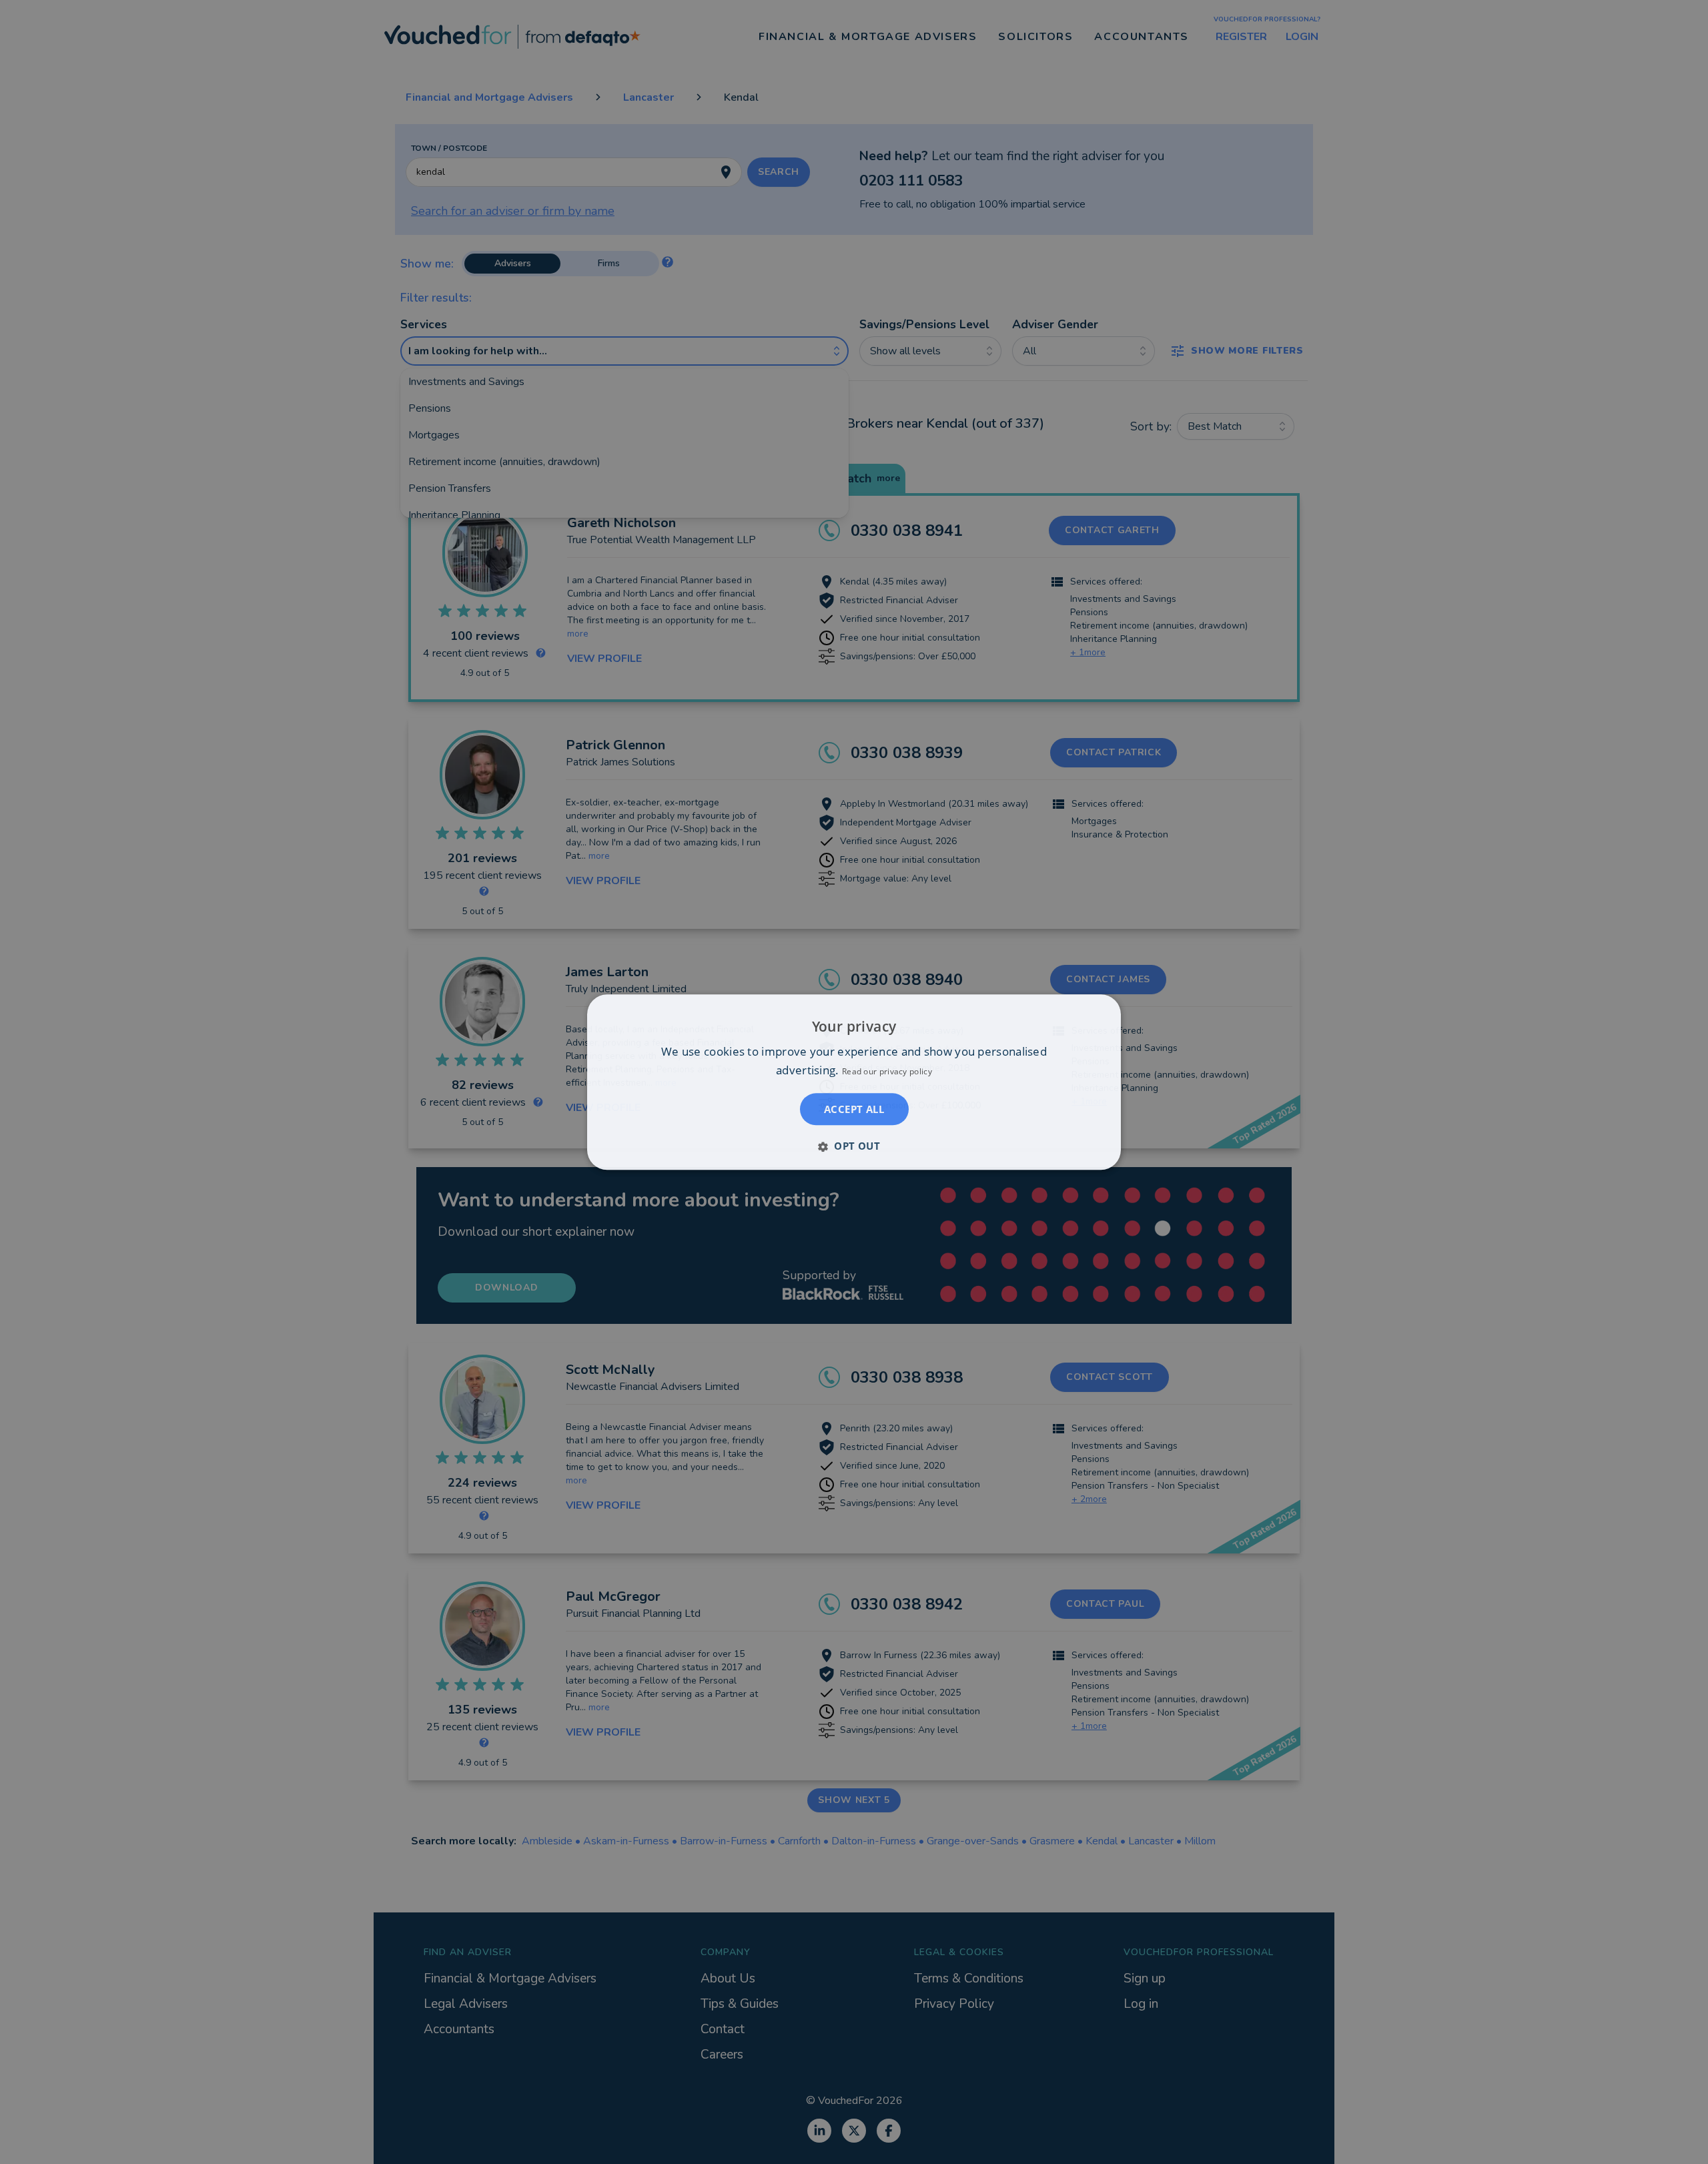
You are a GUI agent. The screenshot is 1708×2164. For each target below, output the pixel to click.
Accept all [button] (854, 1109)
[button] (854, 1146)
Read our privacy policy (887, 1071)
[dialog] (854, 1082)
